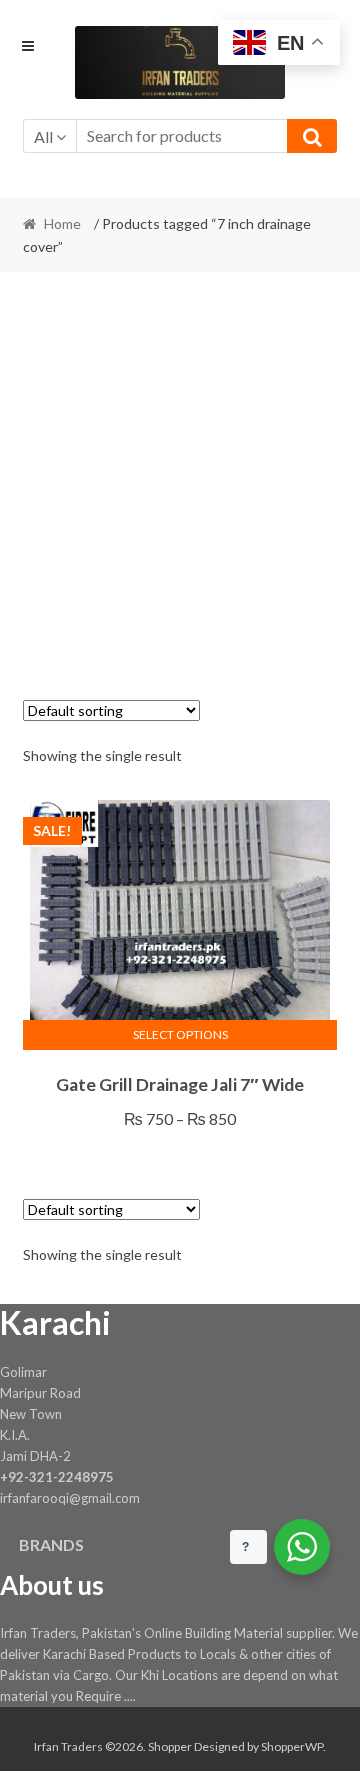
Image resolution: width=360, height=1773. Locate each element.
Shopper (170, 1746)
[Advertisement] (180, 475)
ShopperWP (292, 1746)
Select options (180, 1034)
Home (62, 223)
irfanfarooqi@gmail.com (70, 1498)
